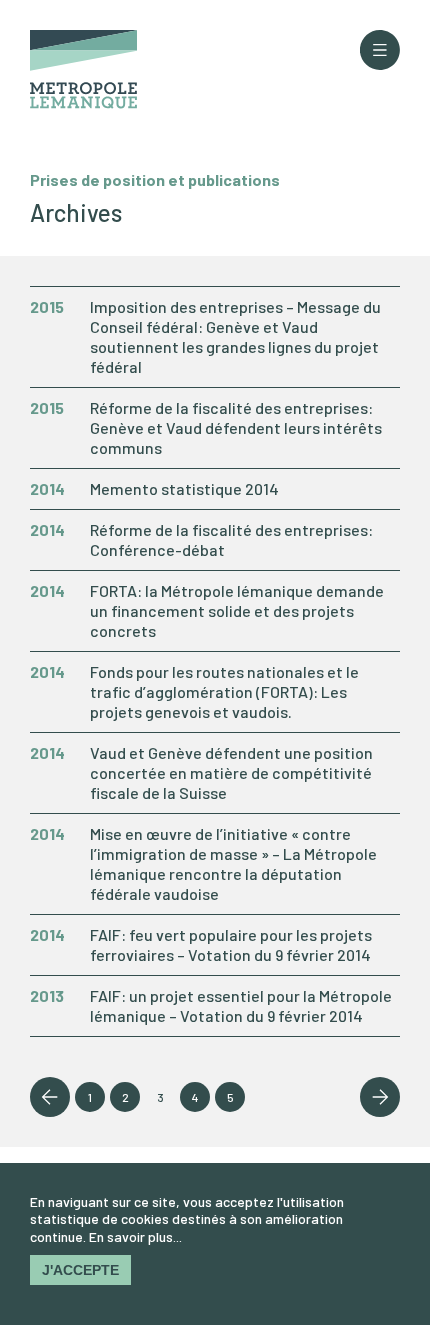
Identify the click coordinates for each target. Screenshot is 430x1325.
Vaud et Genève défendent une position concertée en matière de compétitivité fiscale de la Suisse (231, 772)
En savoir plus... (135, 1236)
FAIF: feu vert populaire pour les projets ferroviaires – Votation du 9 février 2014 (231, 944)
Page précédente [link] (50, 1097)
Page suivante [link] (380, 1097)
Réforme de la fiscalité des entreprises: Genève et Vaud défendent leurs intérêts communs (236, 427)
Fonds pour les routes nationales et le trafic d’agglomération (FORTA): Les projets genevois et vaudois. (224, 691)
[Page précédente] (50, 1097)
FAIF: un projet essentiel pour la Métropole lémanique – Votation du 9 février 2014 (241, 1005)
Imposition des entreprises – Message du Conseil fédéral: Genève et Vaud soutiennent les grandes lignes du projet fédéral (235, 336)
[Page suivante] (380, 1097)
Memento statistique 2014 (184, 488)
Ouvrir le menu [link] (380, 50)
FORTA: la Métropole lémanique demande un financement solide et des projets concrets (237, 610)
